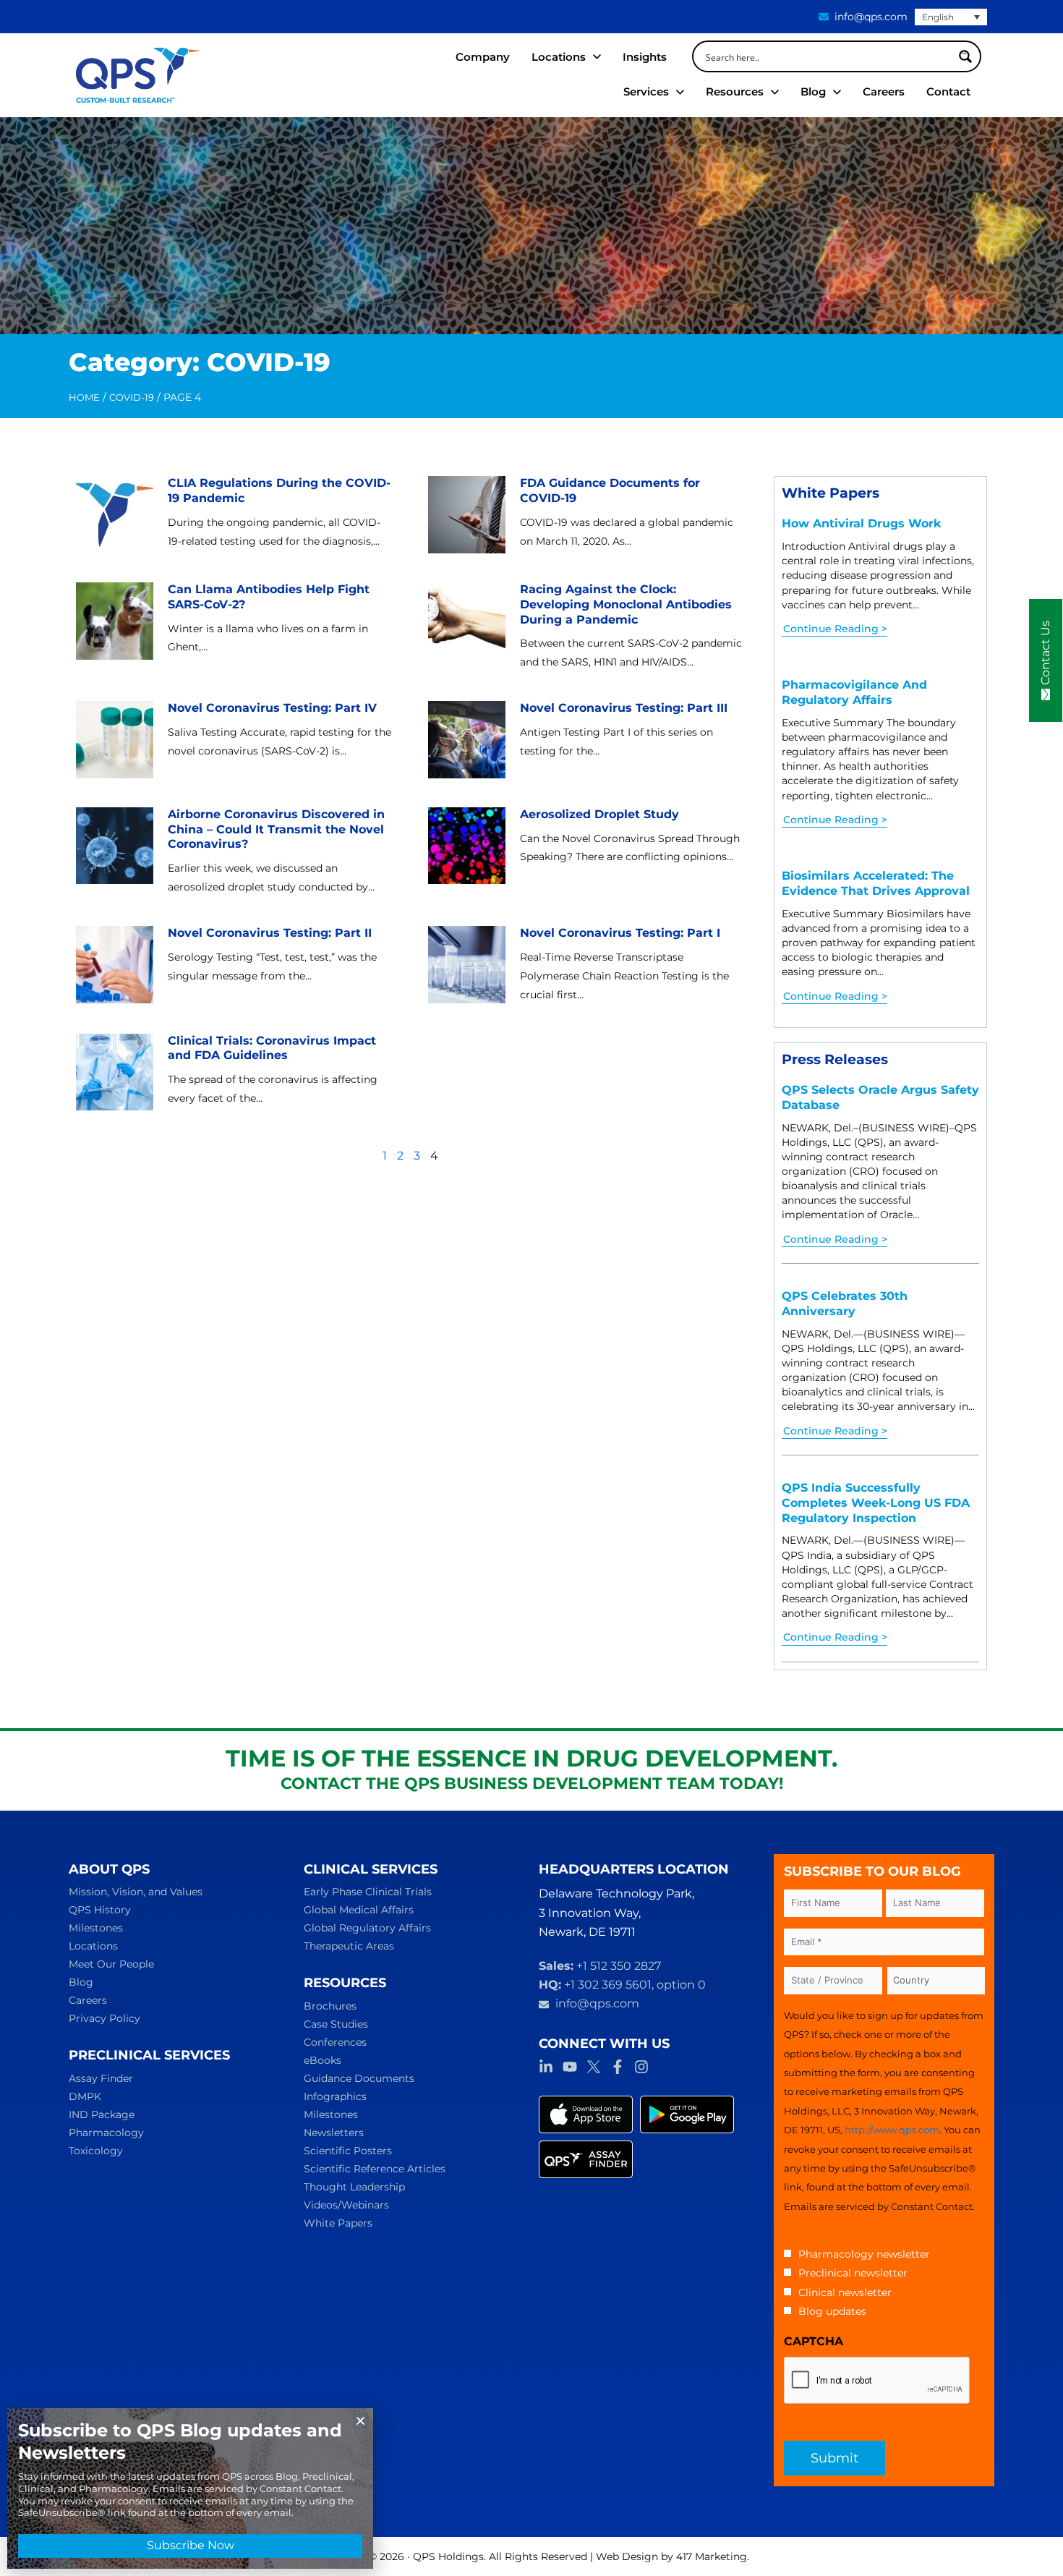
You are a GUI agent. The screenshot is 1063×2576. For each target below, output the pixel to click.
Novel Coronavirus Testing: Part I (620, 933)
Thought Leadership (354, 2187)
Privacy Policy (104, 2018)
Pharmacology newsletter (864, 2254)
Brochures (330, 2006)
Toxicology (96, 2151)
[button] (360, 2421)
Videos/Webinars (346, 2205)
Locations (93, 1946)
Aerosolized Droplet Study (599, 814)
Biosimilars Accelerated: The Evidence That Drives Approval (876, 883)
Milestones (96, 1928)
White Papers (831, 493)
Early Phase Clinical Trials (368, 1892)
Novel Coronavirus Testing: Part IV (272, 708)
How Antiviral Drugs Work (861, 523)
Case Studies (336, 2024)
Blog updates (832, 2311)
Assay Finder (101, 2078)
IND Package (102, 2114)
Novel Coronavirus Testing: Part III (624, 708)
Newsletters (334, 2133)
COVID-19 (132, 397)
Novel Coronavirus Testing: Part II (270, 933)
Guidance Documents (359, 2078)
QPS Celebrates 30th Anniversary (845, 1304)
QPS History (100, 1910)
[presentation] (877, 2381)
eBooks (323, 2060)
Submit (834, 2458)
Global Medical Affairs (359, 1910)
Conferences (335, 2042)
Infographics (335, 2096)
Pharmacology (106, 2133)
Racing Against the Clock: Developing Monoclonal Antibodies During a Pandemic (626, 604)
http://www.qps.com (892, 2130)
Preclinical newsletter (853, 2273)
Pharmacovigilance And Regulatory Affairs (854, 692)
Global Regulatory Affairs (367, 1928)
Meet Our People (111, 1964)
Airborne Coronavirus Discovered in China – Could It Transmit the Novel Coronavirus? (276, 829)
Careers (88, 2000)
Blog (81, 1982)
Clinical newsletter (845, 2292)
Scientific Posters (348, 2151)
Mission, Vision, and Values (136, 1892)
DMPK (85, 2096)
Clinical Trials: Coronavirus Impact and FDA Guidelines (272, 1048)
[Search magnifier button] (965, 56)
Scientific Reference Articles (375, 2169)
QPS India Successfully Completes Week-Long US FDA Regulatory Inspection (876, 1503)
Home (84, 397)
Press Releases (835, 1059)
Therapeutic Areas (349, 1946)
